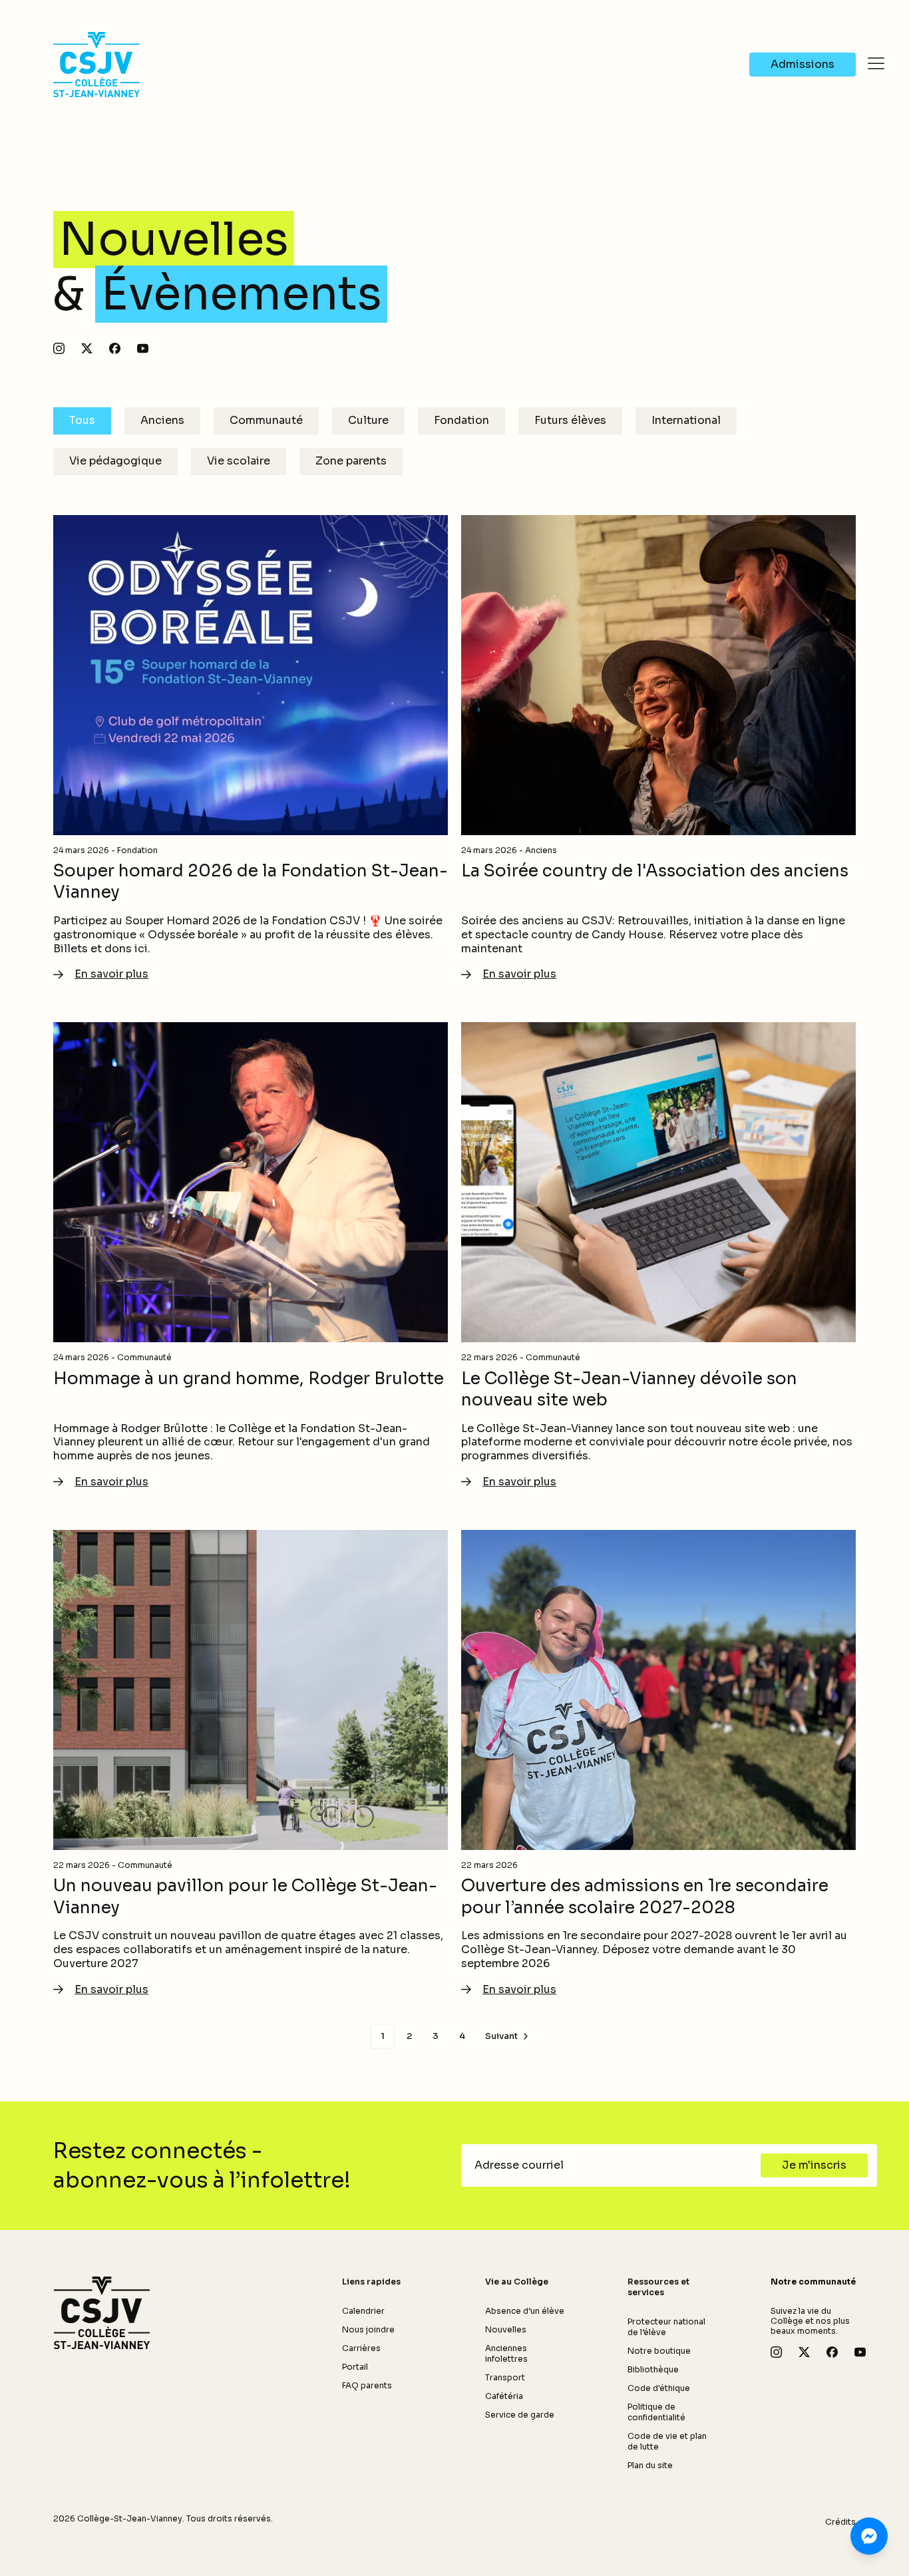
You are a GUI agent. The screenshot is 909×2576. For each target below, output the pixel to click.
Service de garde (520, 2415)
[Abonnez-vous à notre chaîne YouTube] (143, 348)
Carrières (361, 2348)
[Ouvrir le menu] (876, 63)
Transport (505, 2377)
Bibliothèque (653, 2369)
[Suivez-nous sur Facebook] (115, 348)
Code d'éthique (659, 2388)
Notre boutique (659, 2351)
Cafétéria (504, 2396)
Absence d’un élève (525, 2311)
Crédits (840, 2522)
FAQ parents (367, 2385)
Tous (82, 420)
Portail (355, 2367)
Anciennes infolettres (506, 2353)
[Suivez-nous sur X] (87, 348)
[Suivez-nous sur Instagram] (59, 348)
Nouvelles (506, 2329)
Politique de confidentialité (656, 2412)
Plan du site (650, 2465)
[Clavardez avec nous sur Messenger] (869, 2536)
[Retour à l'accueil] (102, 2313)
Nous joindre (368, 2329)
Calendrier (363, 2311)
